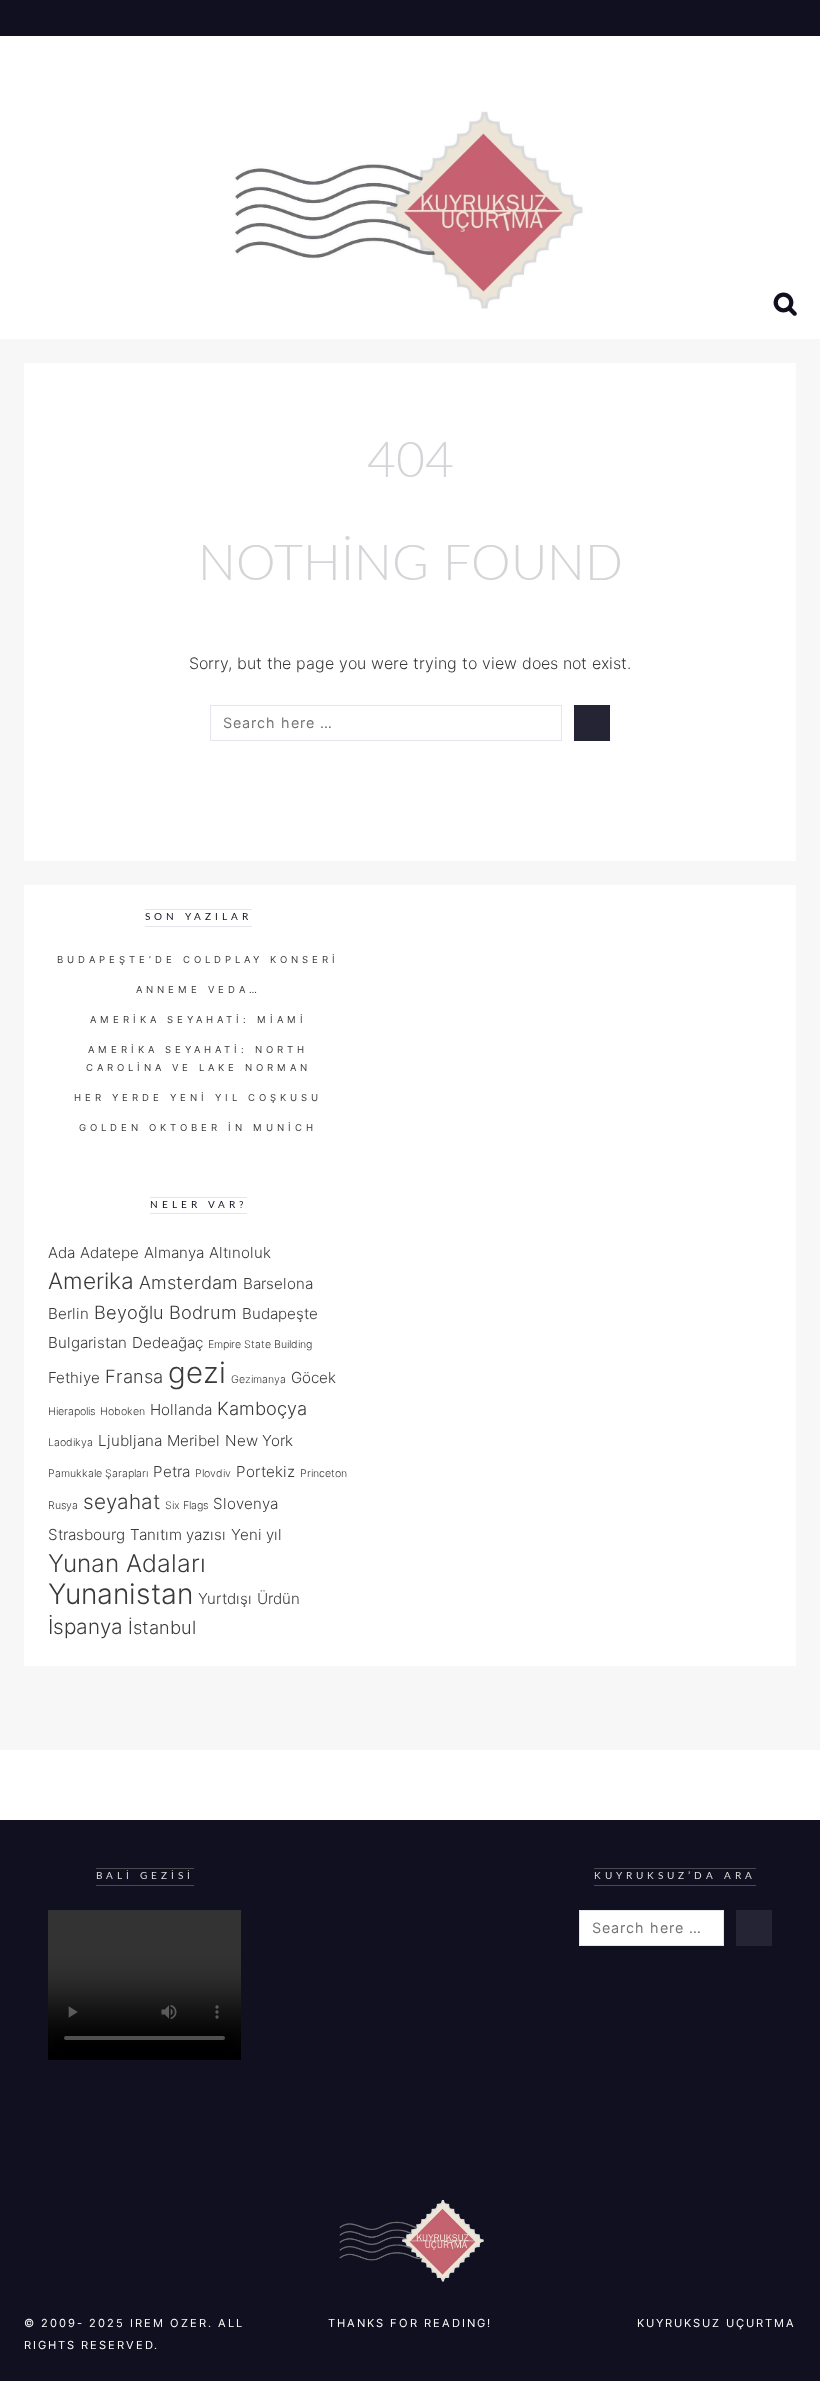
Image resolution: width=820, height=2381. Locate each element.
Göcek (313, 1377)
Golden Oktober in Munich (198, 1127)
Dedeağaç (167, 1342)
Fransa (134, 1376)
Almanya (174, 1252)
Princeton (323, 1473)
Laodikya (70, 1442)
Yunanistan (120, 1594)
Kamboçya (262, 1408)
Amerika (91, 1280)
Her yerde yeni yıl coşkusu (198, 1097)
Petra (171, 1471)
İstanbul (162, 1627)
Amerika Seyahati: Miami (198, 1019)
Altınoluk (240, 1252)
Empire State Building (260, 1344)
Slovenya (245, 1503)
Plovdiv (213, 1473)
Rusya (63, 1505)
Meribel (193, 1440)
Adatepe (109, 1252)
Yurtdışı (225, 1598)
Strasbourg (86, 1534)
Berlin (68, 1313)
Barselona (278, 1283)
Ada (61, 1252)
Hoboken (122, 1411)
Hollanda (181, 1409)
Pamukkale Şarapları (98, 1473)
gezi (197, 1372)
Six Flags (186, 1505)
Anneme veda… (198, 989)
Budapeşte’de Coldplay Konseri (198, 959)
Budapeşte (280, 1313)
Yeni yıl (256, 1534)
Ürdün (278, 1598)
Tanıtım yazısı (178, 1534)
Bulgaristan (87, 1342)
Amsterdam (188, 1282)
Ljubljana (130, 1440)
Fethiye (74, 1377)
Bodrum (203, 1312)
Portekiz (265, 1471)
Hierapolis (71, 1411)
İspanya (85, 1626)
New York (259, 1440)
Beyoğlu (129, 1312)
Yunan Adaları (127, 1563)
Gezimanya (258, 1379)
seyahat (121, 1501)
